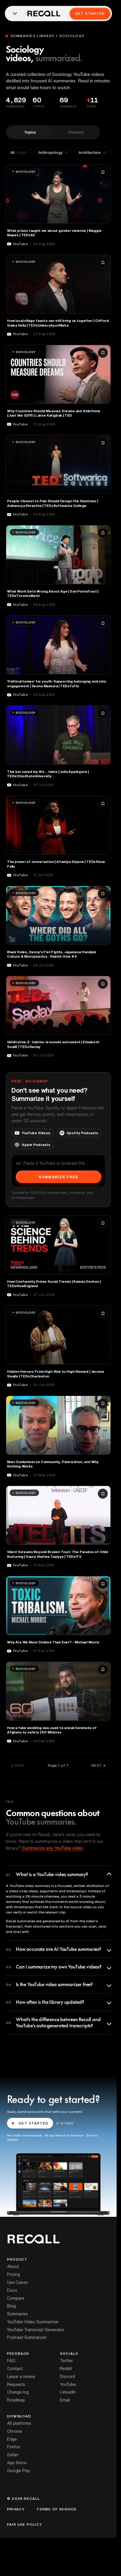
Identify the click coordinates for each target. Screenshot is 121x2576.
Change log (18, 2392)
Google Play (19, 2471)
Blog (11, 2306)
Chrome (15, 2431)
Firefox (14, 2447)
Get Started (90, 13)
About (13, 2267)
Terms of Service (57, 2509)
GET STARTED (33, 2123)
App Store (17, 2463)
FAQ (11, 2361)
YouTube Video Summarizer (33, 2322)
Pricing (14, 2274)
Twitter (67, 2361)
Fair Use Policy (25, 2525)
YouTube (68, 2384)
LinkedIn (68, 2392)
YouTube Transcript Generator (36, 2330)
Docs (12, 2290)
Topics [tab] (30, 132)
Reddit (66, 2369)
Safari (13, 2455)
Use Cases (17, 2282)
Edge (12, 2439)
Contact (15, 2369)
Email (65, 2400)
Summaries (17, 2314)
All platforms (19, 2423)
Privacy (16, 2509)
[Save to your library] (103, 172)
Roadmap (16, 2400)
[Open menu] (15, 14)
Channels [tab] (76, 132)
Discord (67, 2377)
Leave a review (21, 2377)
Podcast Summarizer (27, 2337)
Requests (16, 2384)
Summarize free (58, 1177)
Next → (99, 1765)
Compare (16, 2298)
